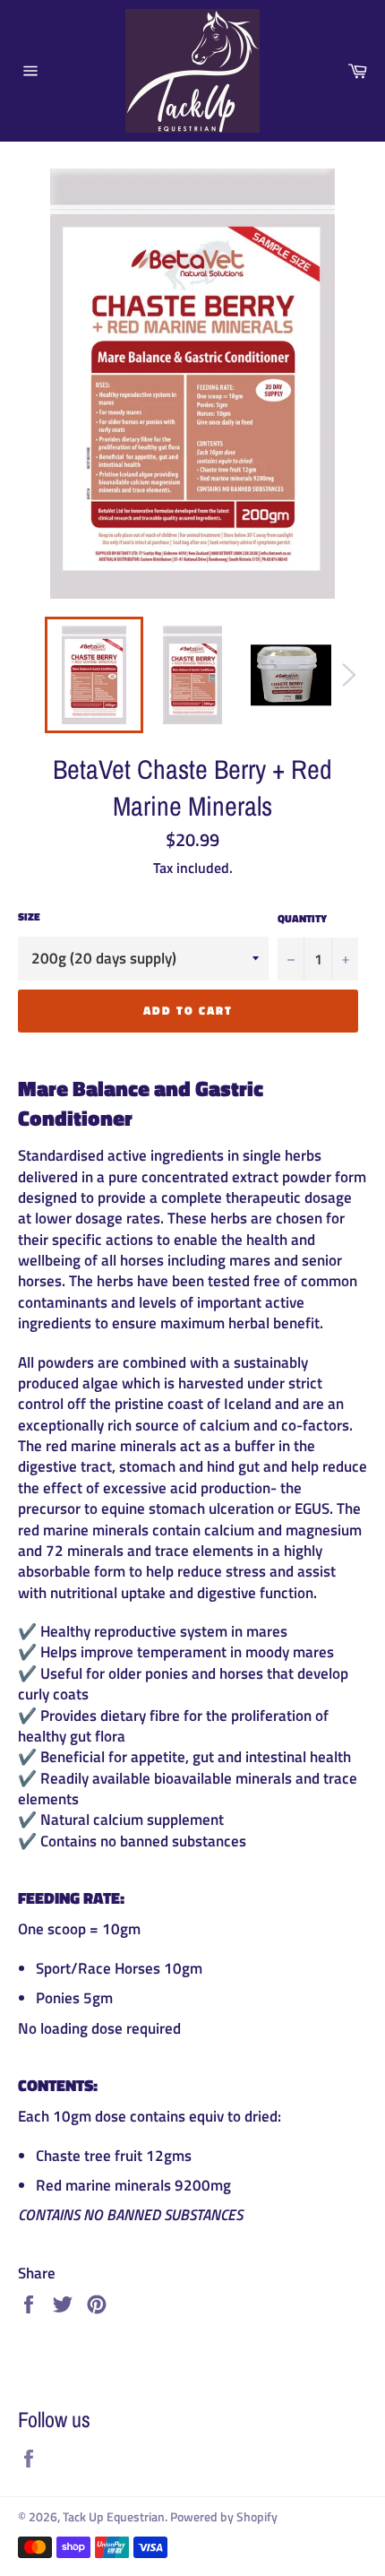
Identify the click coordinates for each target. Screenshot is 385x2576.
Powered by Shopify (224, 2517)
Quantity (302, 919)
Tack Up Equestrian (114, 2517)
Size (29, 917)
